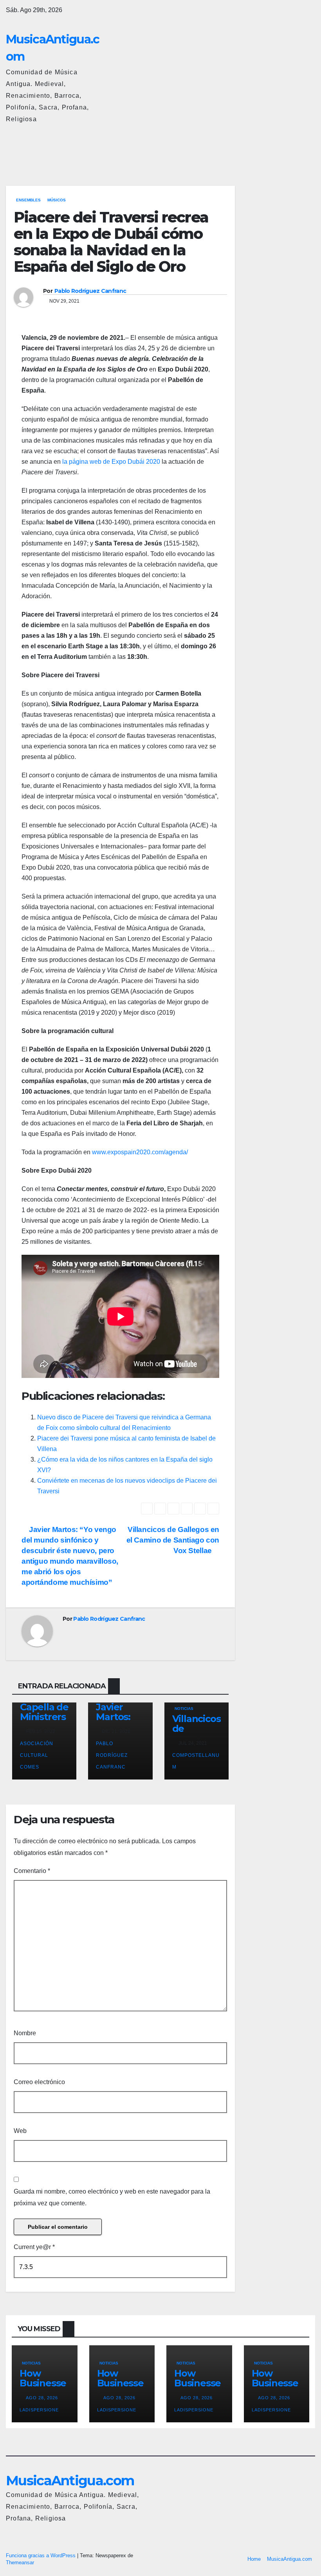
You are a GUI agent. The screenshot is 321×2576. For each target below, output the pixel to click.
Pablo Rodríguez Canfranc (90, 291)
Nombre (25, 2033)
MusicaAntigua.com (70, 2481)
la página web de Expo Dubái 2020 (111, 462)
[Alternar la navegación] (307, 149)
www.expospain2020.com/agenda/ (140, 1152)
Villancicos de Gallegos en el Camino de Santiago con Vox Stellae (173, 1540)
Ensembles (28, 200)
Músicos (57, 200)
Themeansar (20, 2563)
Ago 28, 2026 (42, 2398)
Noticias (184, 1709)
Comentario (32, 1871)
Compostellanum (196, 1761)
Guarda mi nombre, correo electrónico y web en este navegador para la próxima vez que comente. (112, 2197)
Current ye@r (34, 2247)
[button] (275, 148)
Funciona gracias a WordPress (41, 2555)
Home (254, 2559)
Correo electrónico (39, 2082)
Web (20, 2131)
